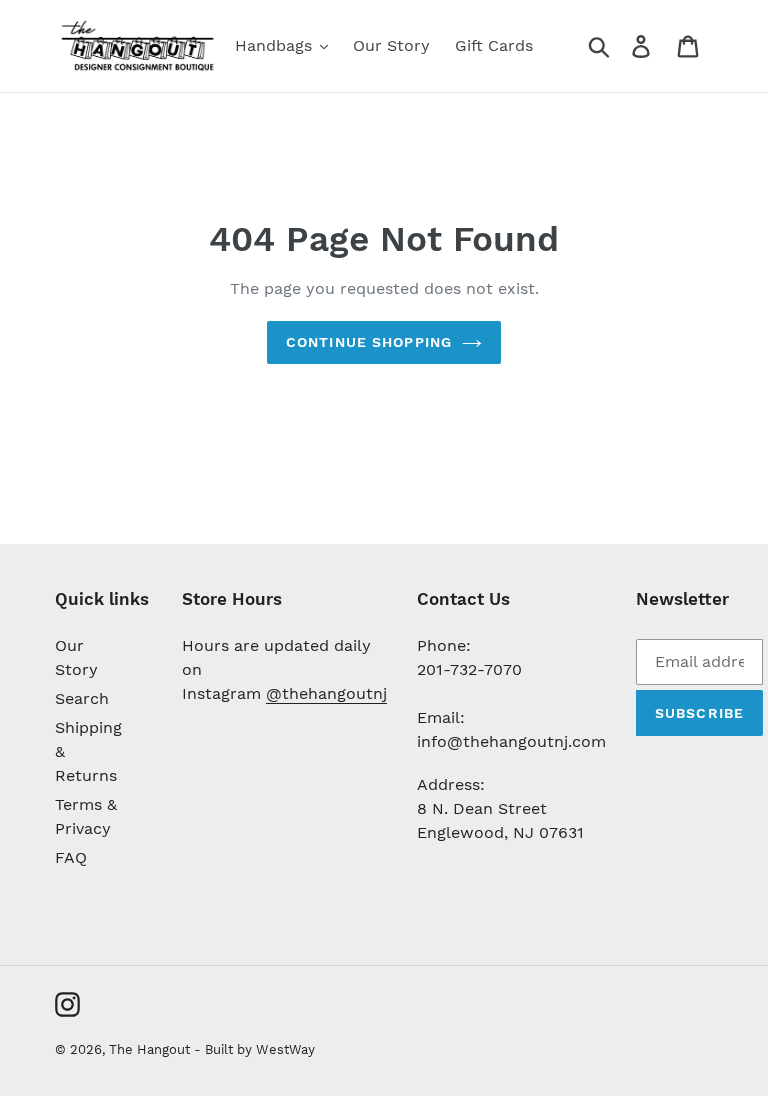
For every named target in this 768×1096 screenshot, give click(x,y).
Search (82, 698)
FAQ (71, 857)
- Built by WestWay (254, 1049)
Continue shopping (369, 342)
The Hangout (151, 1049)
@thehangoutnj (326, 693)
